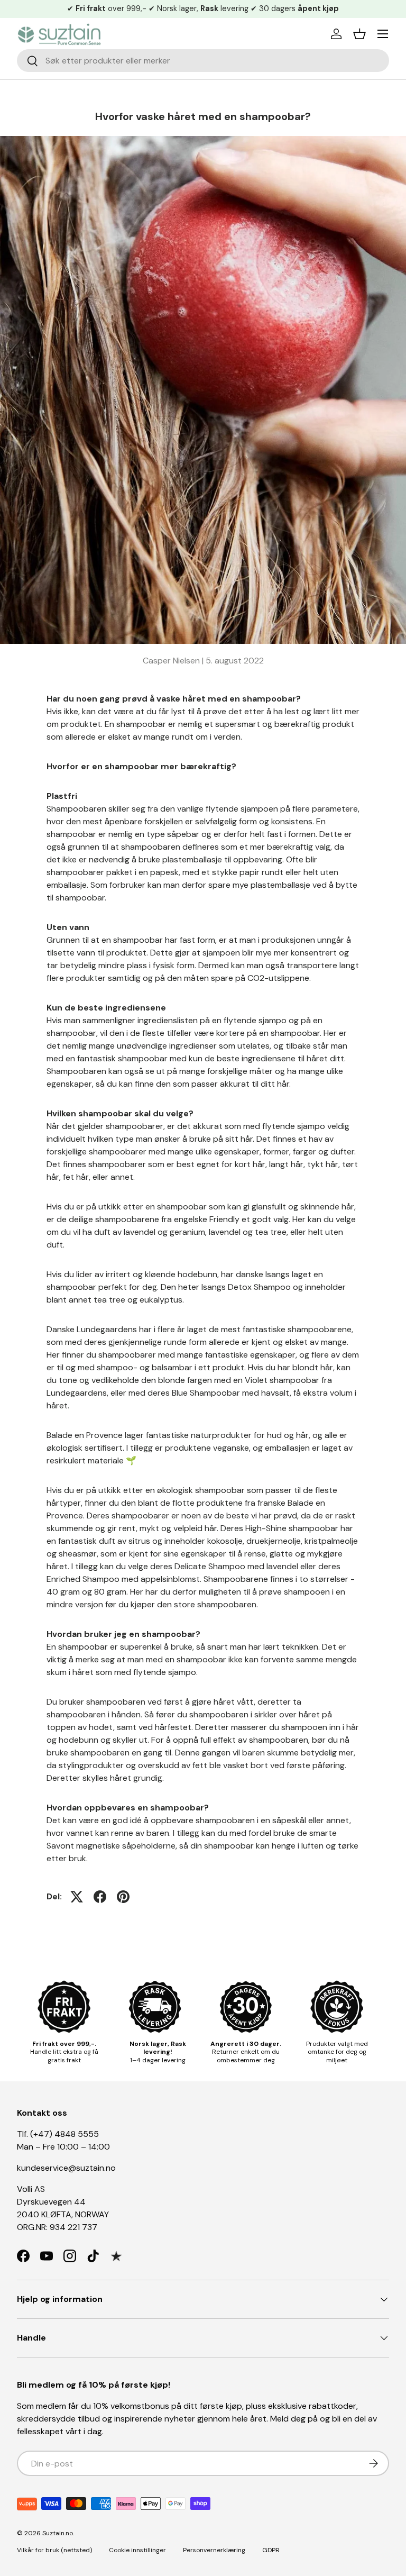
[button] (359, 34)
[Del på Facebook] (100, 1897)
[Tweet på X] (77, 1897)
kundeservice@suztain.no (66, 2168)
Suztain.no (58, 2533)
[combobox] (203, 61)
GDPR (271, 2550)
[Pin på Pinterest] (123, 1897)
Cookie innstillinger (137, 2550)
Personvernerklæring (214, 2550)
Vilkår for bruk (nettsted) (54, 2550)
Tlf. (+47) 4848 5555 (58, 2134)
